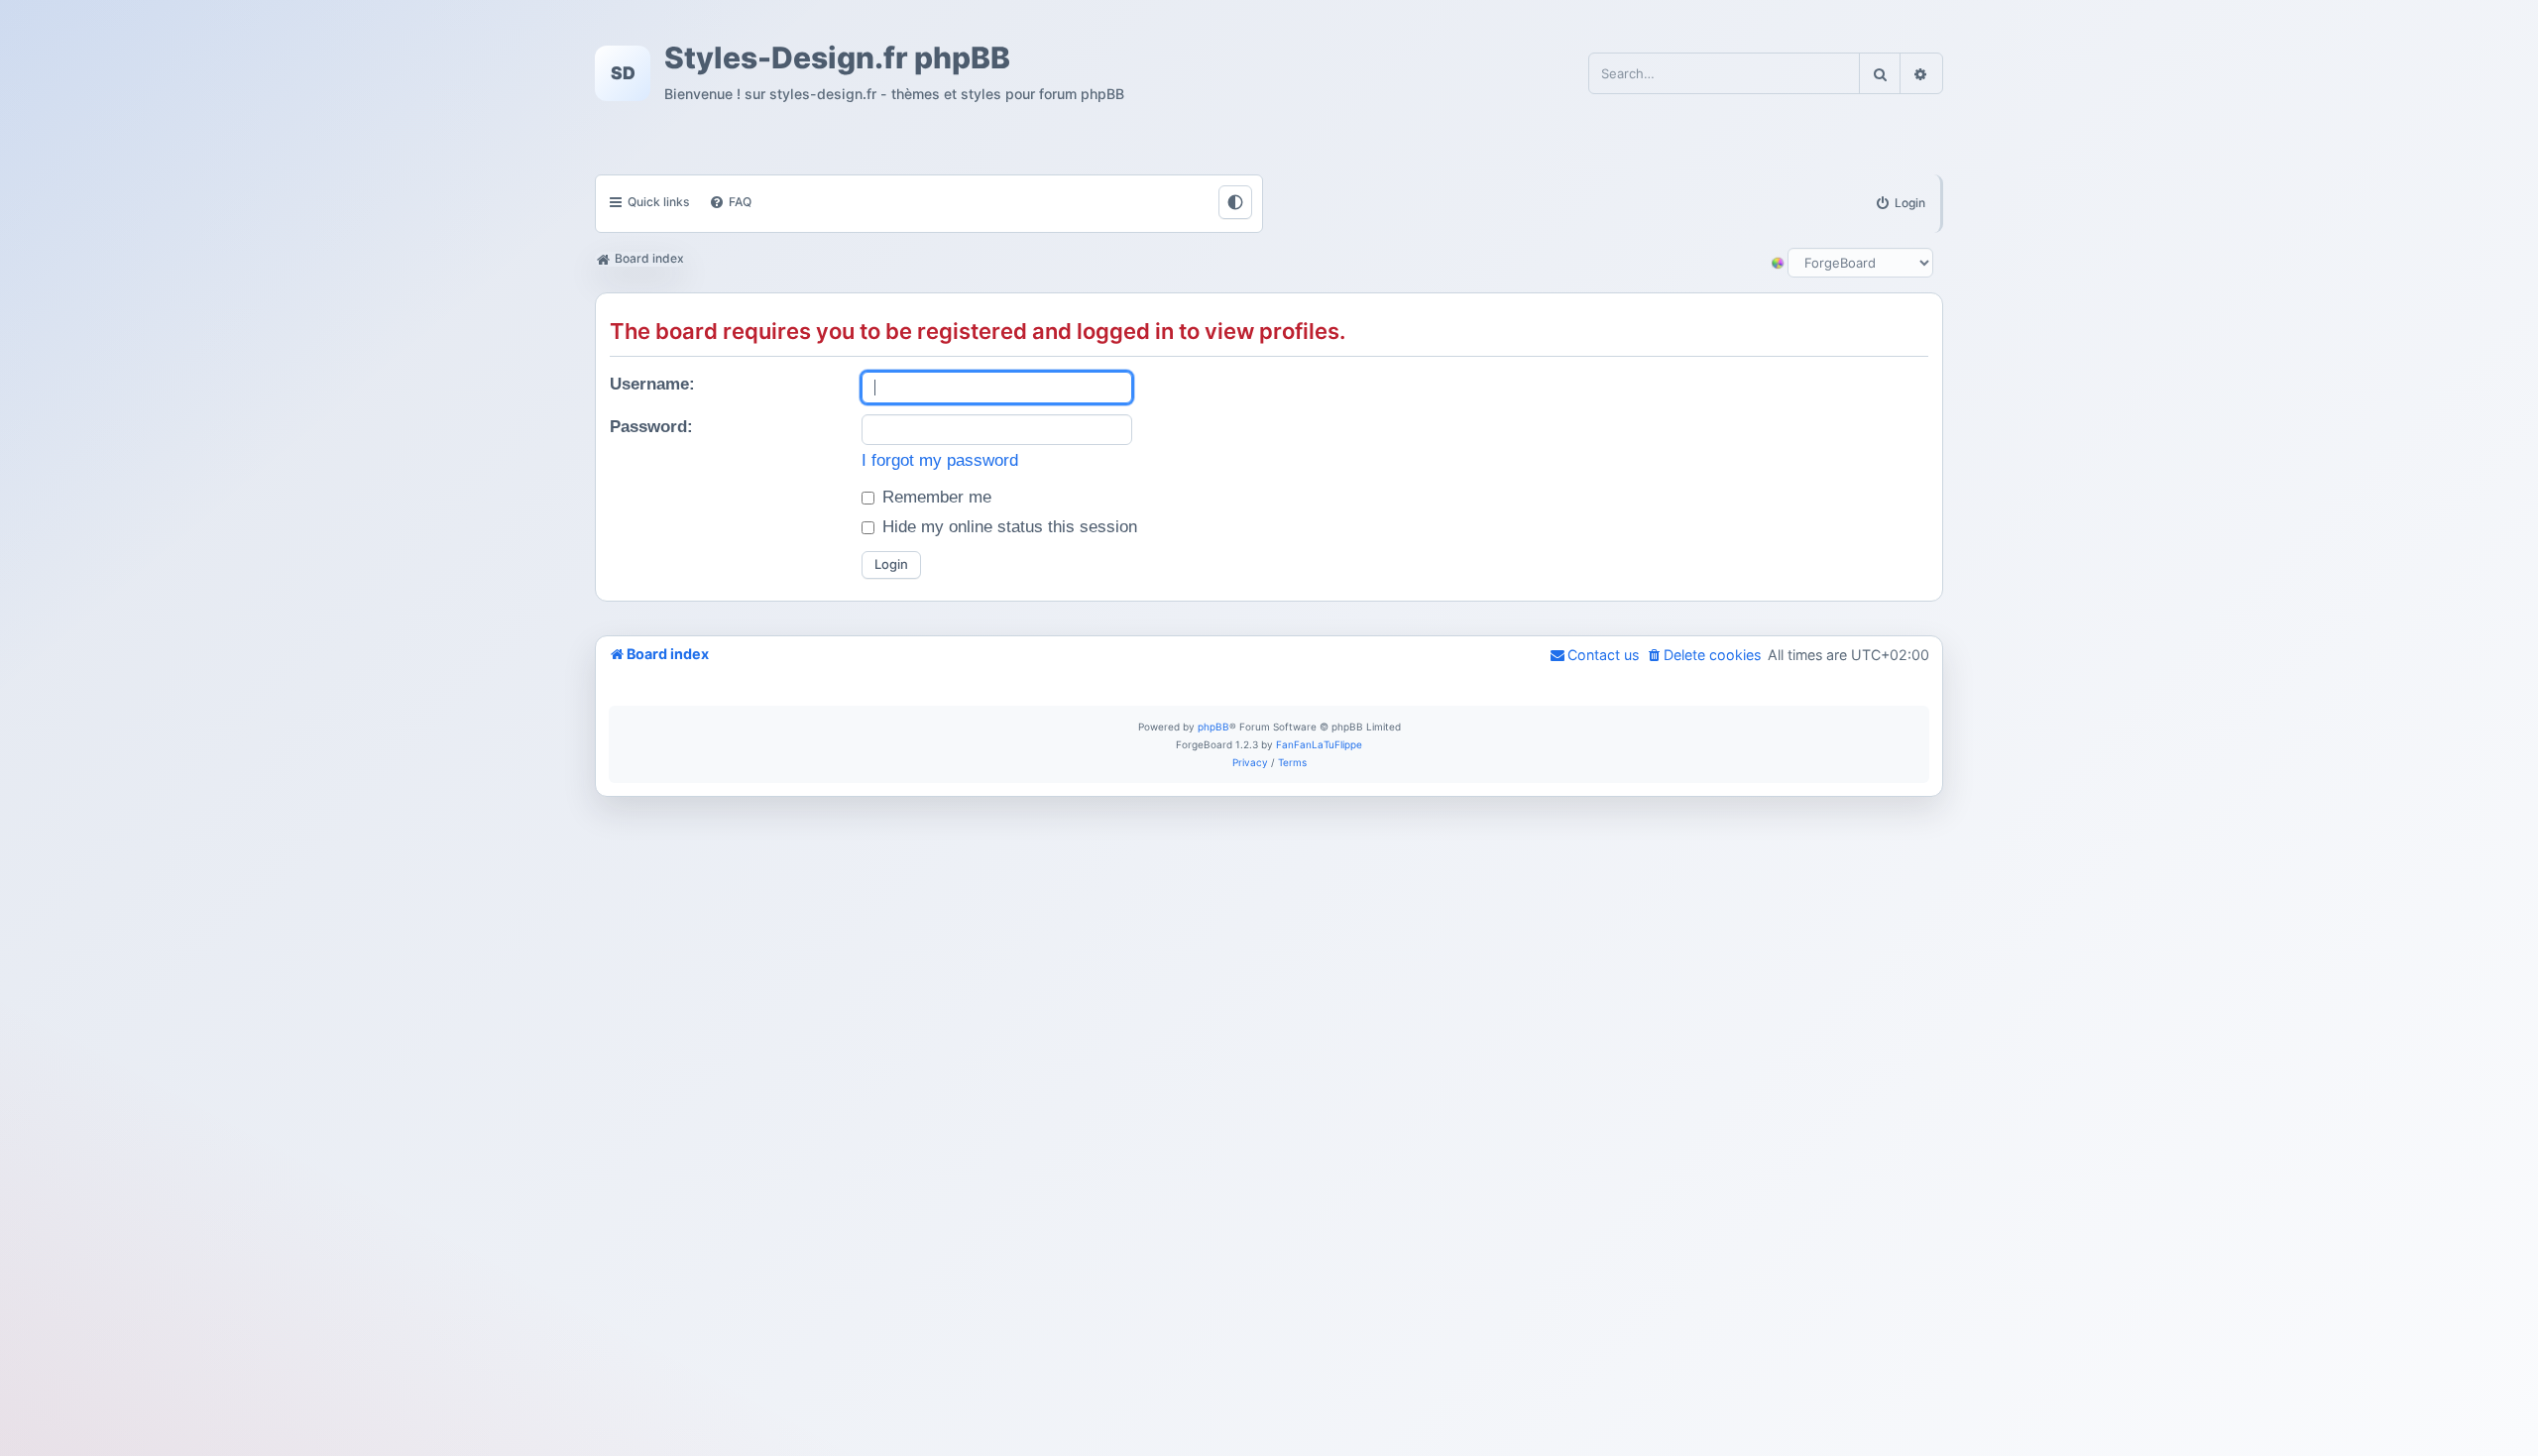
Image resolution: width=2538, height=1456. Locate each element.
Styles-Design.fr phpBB (837, 58)
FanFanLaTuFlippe (1319, 744)
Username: (652, 384)
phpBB (1213, 727)
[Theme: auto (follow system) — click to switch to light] (1235, 202)
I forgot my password (940, 460)
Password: (651, 427)
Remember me (934, 497)
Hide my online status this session (1007, 527)
